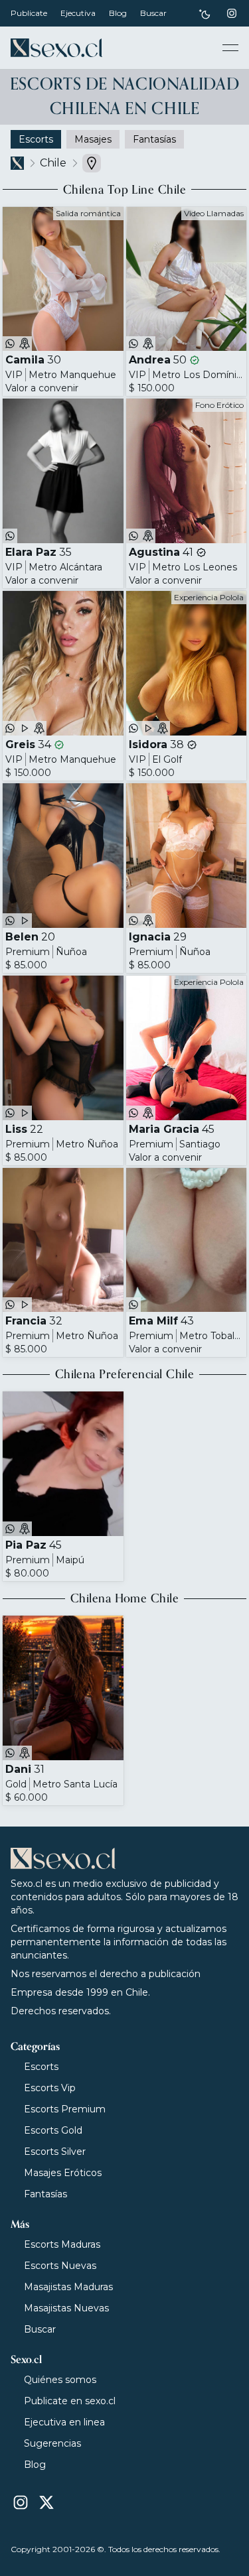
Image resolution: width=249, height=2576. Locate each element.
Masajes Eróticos (63, 2173)
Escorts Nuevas (60, 2266)
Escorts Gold (53, 2130)
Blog (118, 13)
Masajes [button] (93, 139)
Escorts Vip (50, 2088)
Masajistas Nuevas (66, 2308)
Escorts (41, 2067)
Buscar (153, 13)
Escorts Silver (55, 2152)
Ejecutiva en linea (64, 2422)
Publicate (29, 13)
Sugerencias (52, 2443)
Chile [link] (53, 163)
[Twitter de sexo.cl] (46, 2502)
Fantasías (45, 2194)
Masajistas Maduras (68, 2287)
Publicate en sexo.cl (70, 2401)
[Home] (56, 48)
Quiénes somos (60, 2380)
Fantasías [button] (154, 139)
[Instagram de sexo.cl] (232, 13)
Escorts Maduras (62, 2244)
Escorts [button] (36, 139)
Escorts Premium (65, 2109)
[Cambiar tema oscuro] (205, 14)
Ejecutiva (78, 13)
